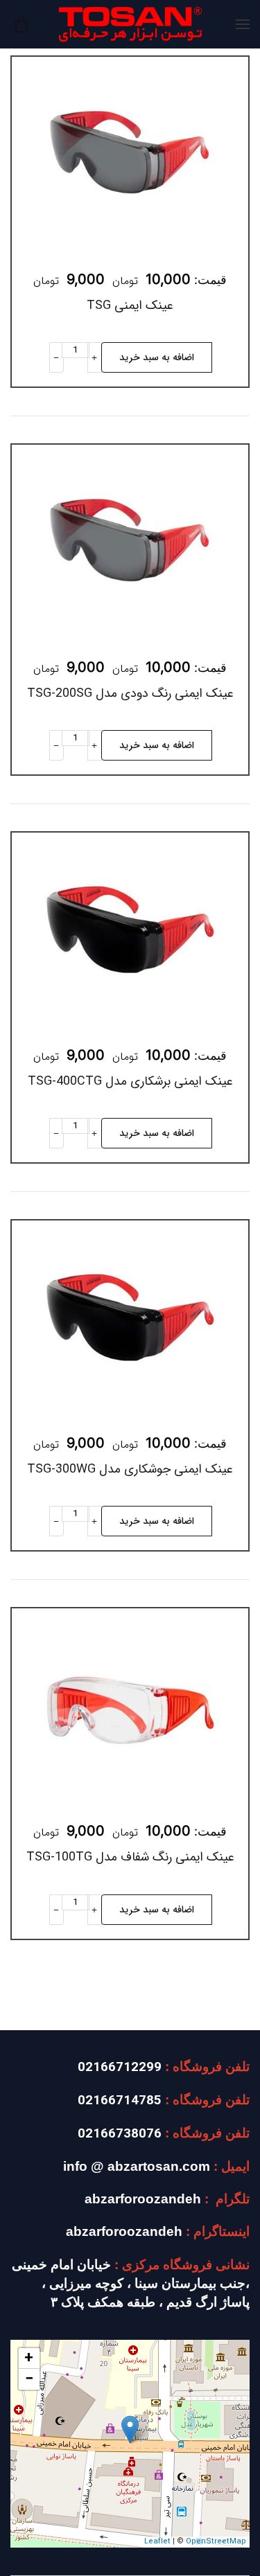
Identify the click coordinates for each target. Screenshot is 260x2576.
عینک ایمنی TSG (130, 305)
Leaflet (157, 2542)
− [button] (29, 2379)
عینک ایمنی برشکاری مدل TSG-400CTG (130, 1081)
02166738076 (120, 2134)
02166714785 (120, 2101)
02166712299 (120, 2068)
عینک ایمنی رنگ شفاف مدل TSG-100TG (130, 1857)
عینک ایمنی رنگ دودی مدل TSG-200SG (130, 693)
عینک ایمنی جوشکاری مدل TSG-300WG (130, 1469)
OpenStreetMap (216, 2542)
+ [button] (29, 2359)
